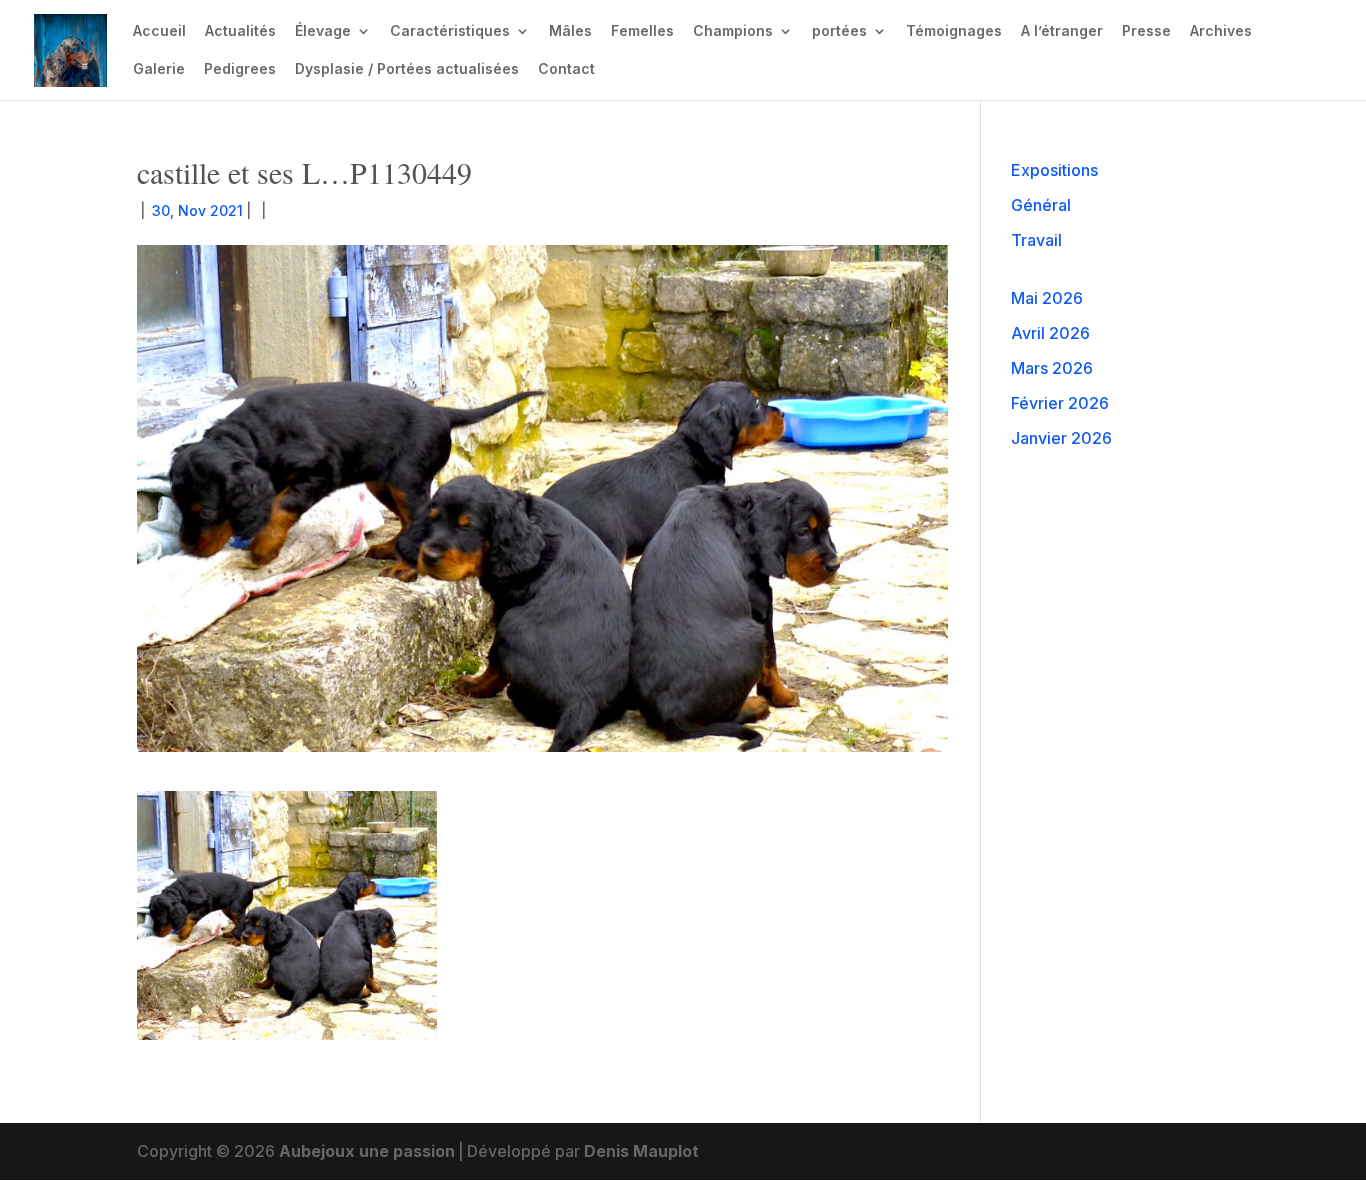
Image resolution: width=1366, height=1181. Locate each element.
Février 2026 (1060, 403)
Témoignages (954, 31)
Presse (1146, 31)
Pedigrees (240, 69)
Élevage (323, 31)
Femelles (642, 31)
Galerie (159, 69)
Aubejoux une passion (367, 1151)
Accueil (159, 31)
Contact (566, 69)
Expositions (1054, 170)
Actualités (240, 31)
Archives (1221, 31)
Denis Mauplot (641, 1151)
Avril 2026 (1050, 333)
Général (1041, 205)
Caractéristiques (450, 31)
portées (839, 31)
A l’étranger (1062, 31)
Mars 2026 (1052, 368)
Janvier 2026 (1061, 438)
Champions (733, 31)
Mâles (570, 31)
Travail (1036, 240)
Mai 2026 (1047, 298)
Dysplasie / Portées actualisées (407, 69)
